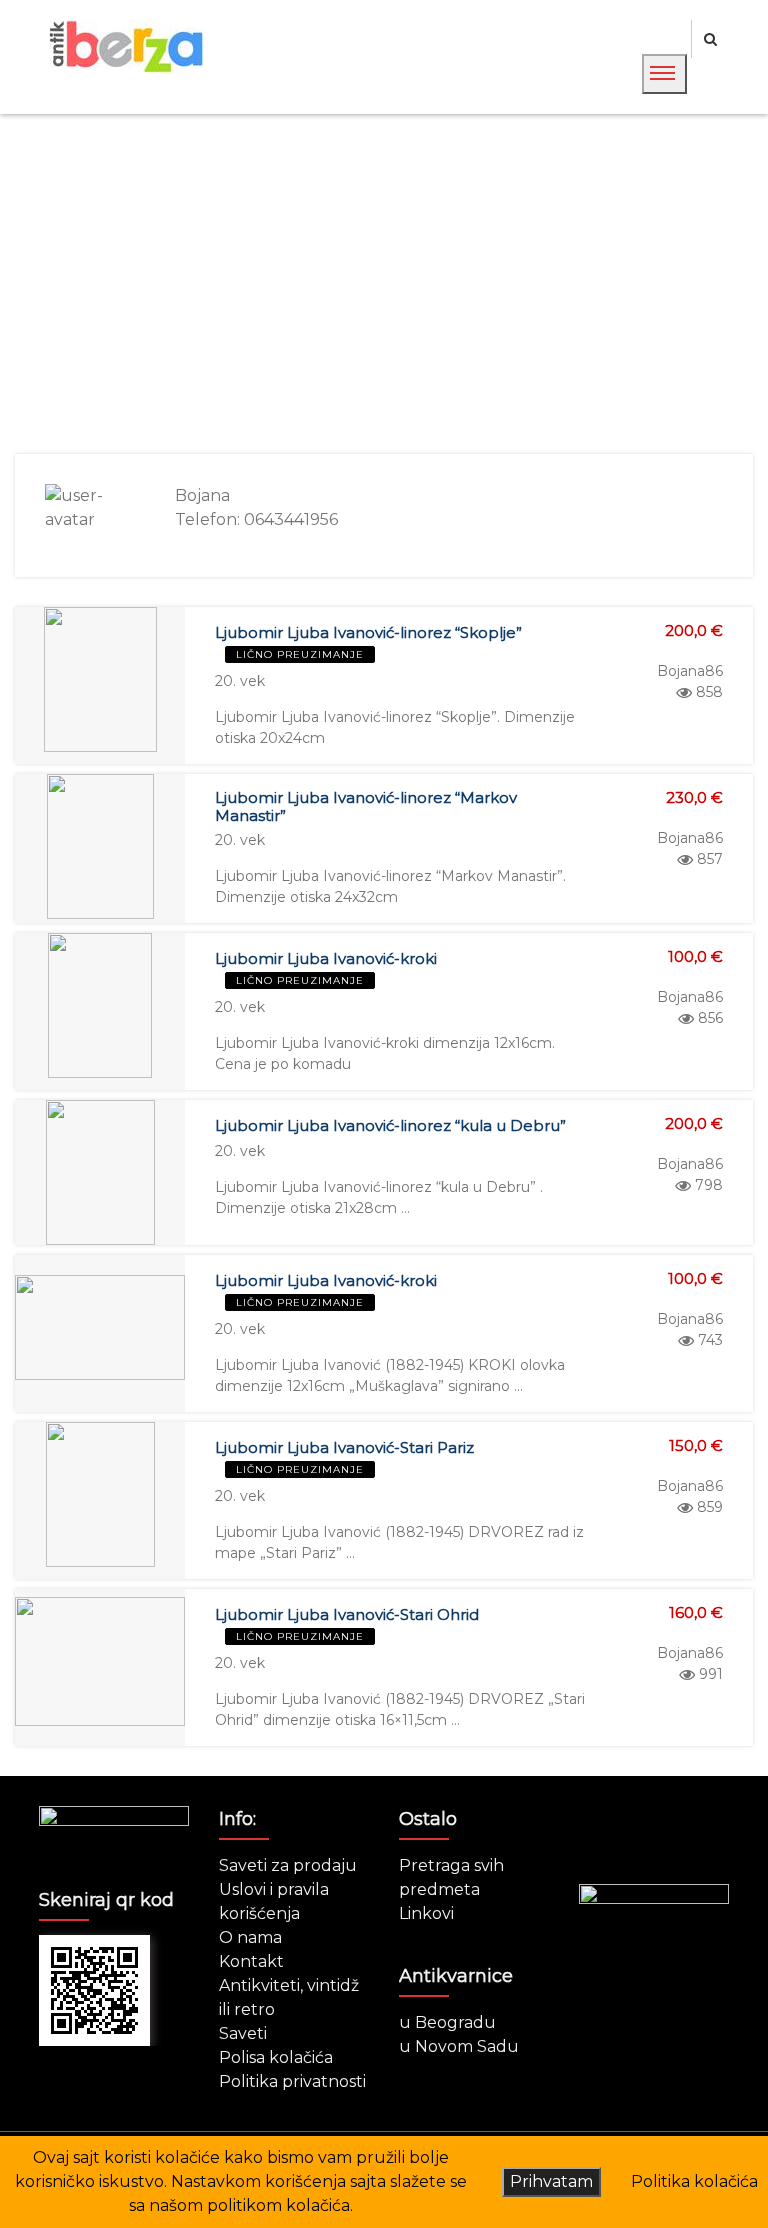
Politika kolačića (694, 2181)
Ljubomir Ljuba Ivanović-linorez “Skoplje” (368, 632)
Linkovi (426, 1913)
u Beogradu (447, 2022)
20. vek (240, 681)
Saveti (243, 2033)
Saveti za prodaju (288, 1865)
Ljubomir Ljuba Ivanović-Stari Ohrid (347, 1614)
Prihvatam (551, 2181)
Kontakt (251, 1961)
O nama (250, 1937)
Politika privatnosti (292, 2081)
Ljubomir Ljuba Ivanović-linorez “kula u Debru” (390, 1125)
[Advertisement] (384, 284)
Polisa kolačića (276, 2057)
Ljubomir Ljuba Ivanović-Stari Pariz (344, 1447)
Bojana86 (690, 671)
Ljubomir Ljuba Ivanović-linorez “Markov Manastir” (366, 806)
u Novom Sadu (459, 2046)
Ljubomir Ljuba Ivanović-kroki (326, 958)
